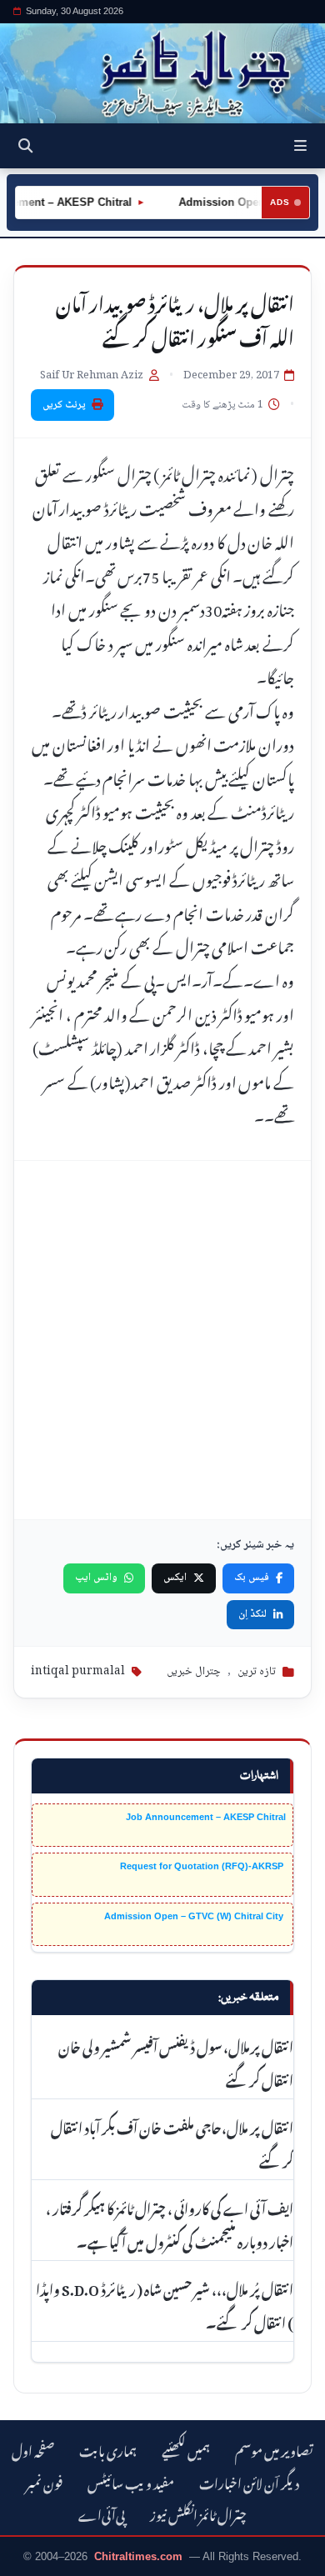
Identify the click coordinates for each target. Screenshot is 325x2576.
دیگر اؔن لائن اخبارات (249, 2481)
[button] (300, 146)
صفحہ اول (33, 2449)
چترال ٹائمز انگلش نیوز (198, 2513)
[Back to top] (29, 2560)
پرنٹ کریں (64, 405)
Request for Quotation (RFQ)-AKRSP (203, 1866)
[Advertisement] (162, 1340)
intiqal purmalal (78, 1672)
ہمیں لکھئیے (186, 2449)
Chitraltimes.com (138, 2556)
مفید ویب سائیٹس (131, 2481)
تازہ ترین (257, 1672)
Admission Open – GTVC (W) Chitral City (195, 1916)
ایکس (175, 1578)
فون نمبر (44, 2481)
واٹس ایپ (96, 1578)
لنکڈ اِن (252, 1614)
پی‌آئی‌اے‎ (102, 2513)
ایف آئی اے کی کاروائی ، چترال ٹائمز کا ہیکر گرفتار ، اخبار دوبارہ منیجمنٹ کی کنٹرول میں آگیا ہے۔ (170, 2223)
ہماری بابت (108, 2449)
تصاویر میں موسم (274, 2449)
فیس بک (252, 1578)
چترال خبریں (194, 1672)
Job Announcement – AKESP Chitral (206, 1817)
